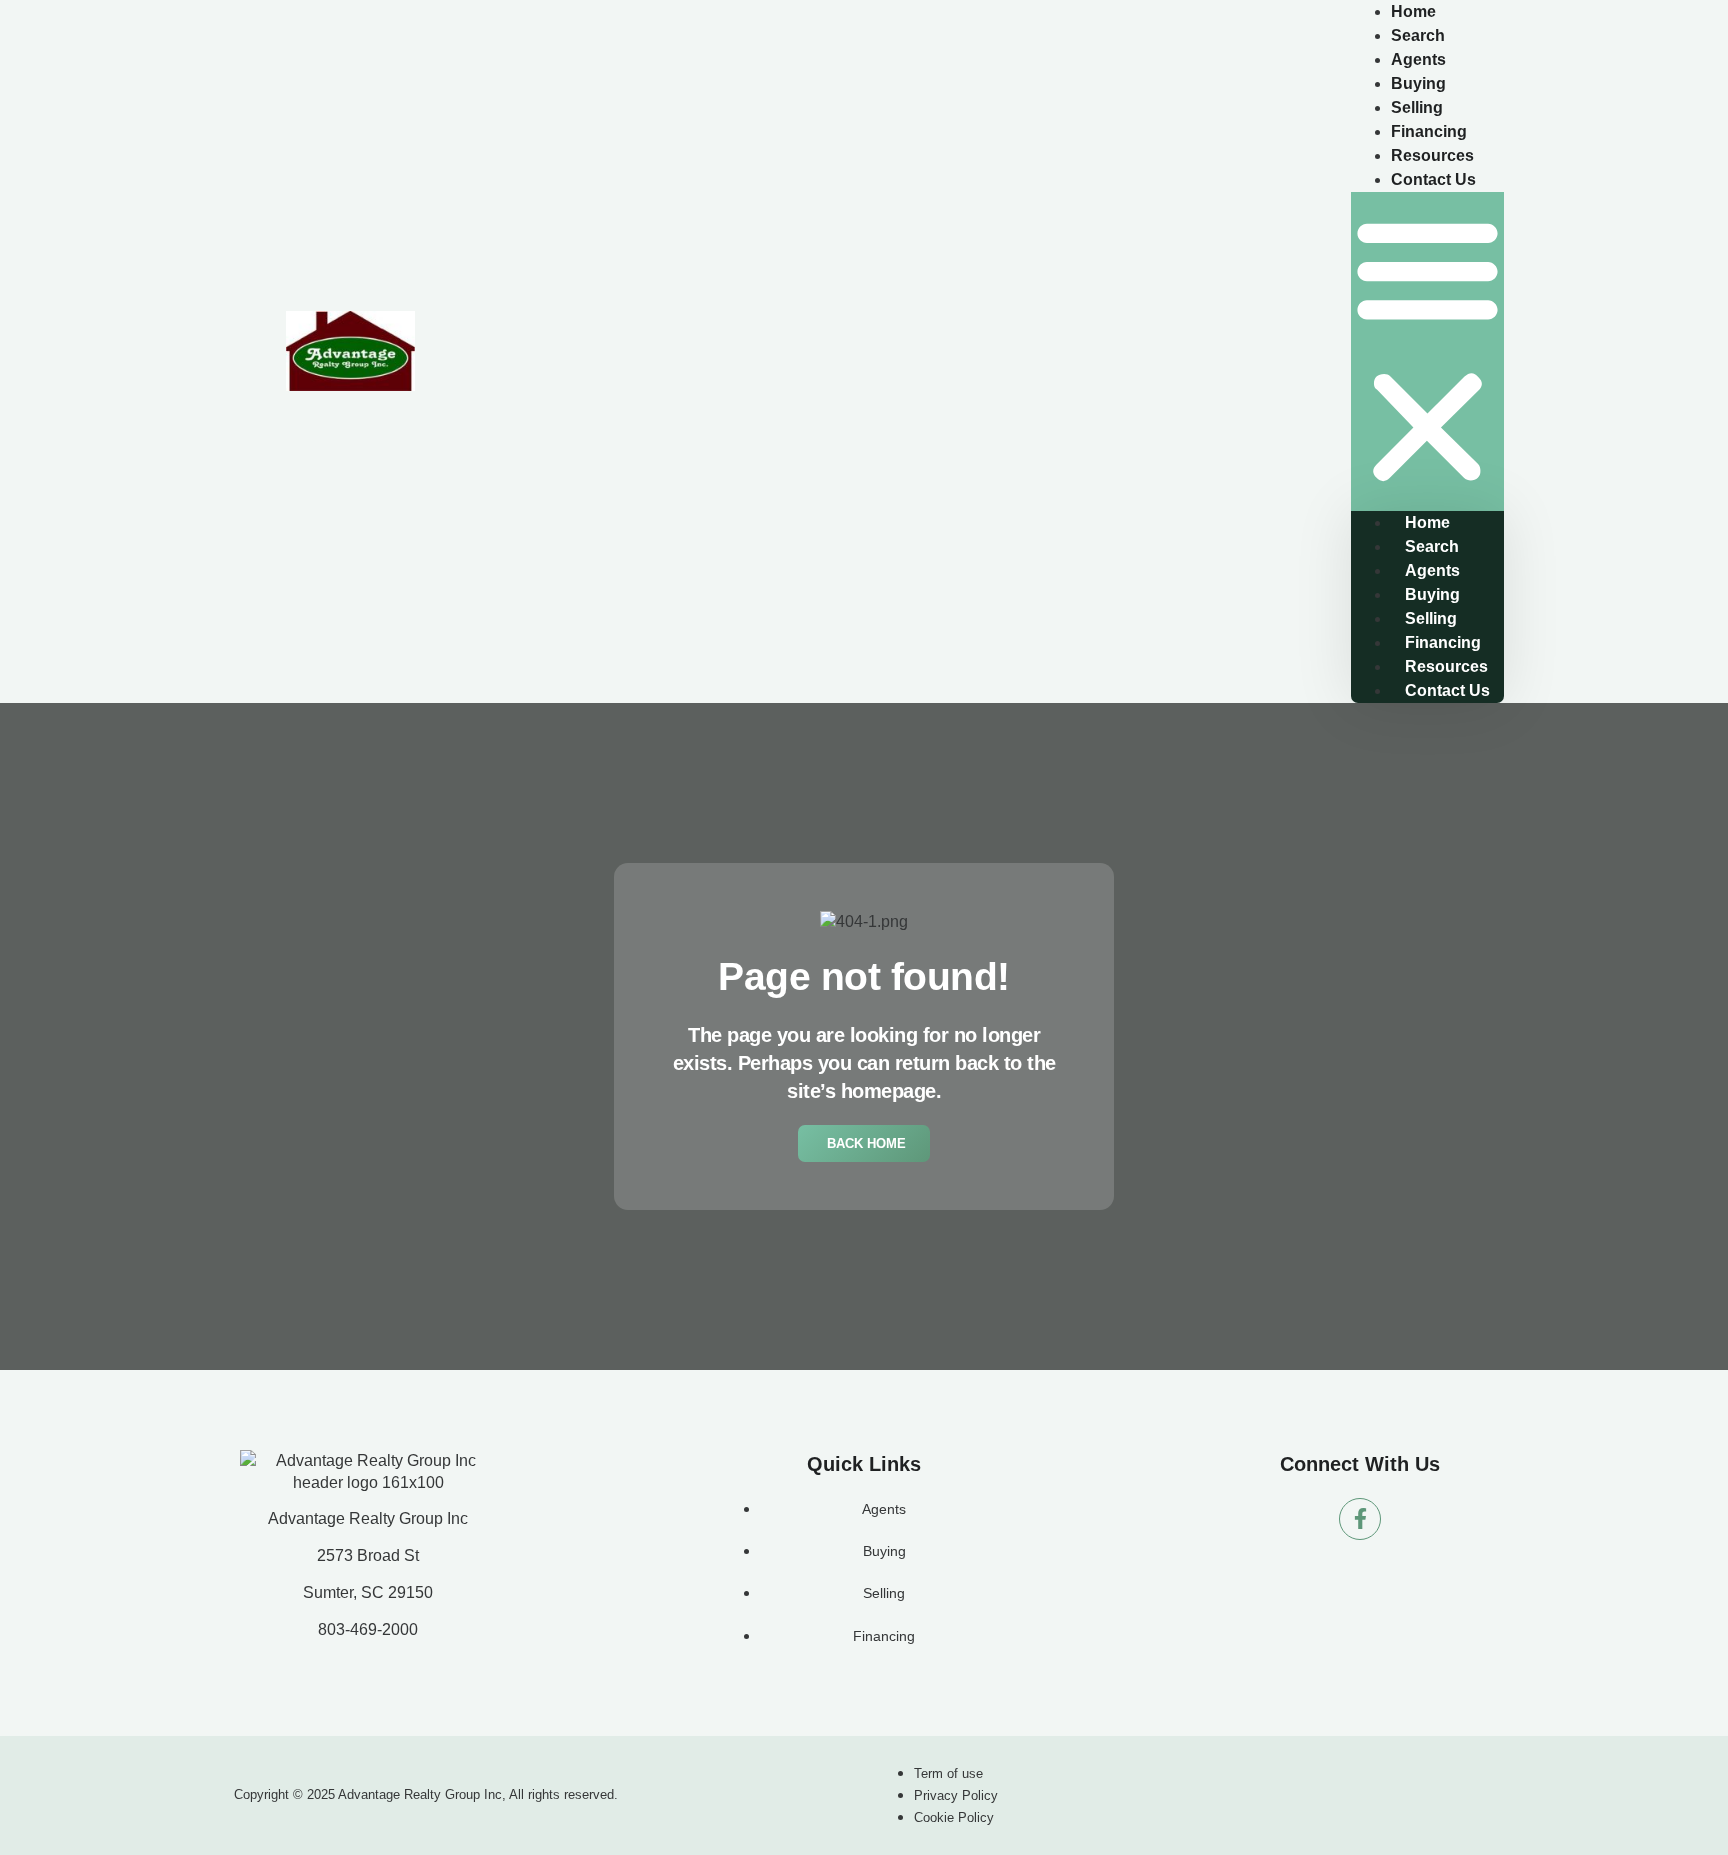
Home (1427, 522)
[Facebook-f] (1360, 1519)
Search (1432, 546)
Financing (1443, 642)
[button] (1427, 351)
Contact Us (1433, 179)
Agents (1432, 570)
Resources (1446, 666)
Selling (1431, 618)
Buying (1432, 594)
